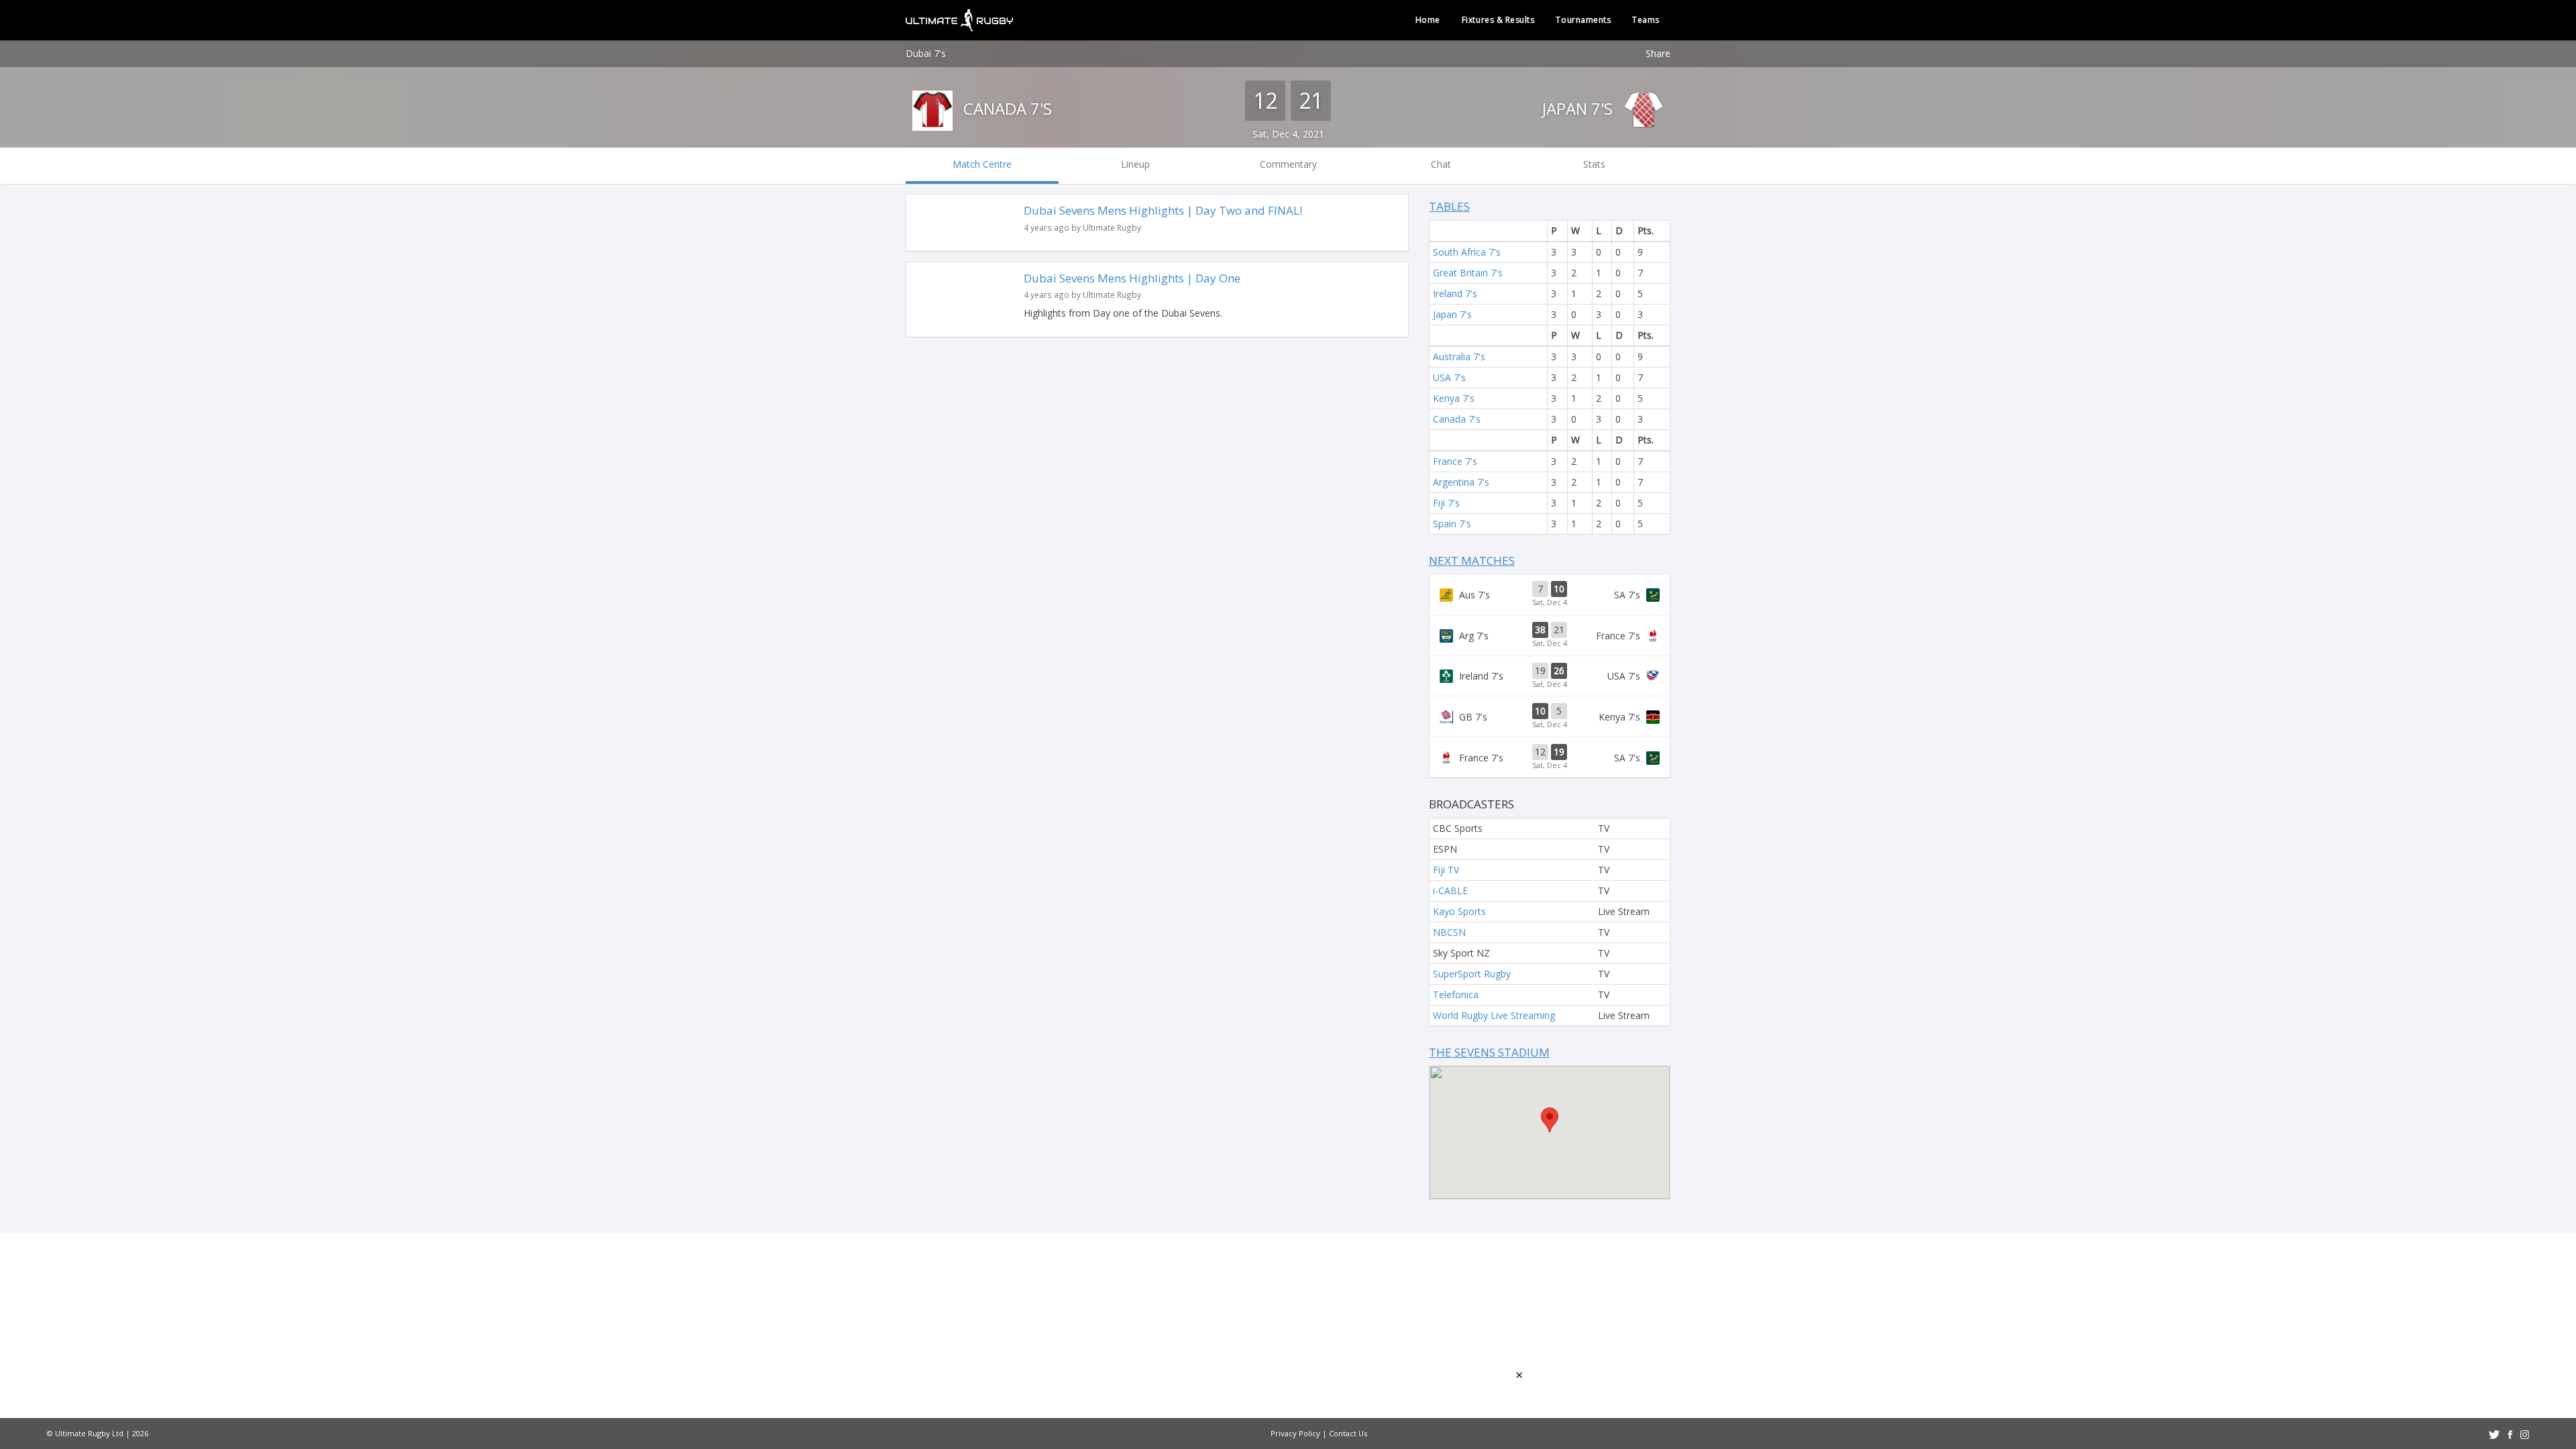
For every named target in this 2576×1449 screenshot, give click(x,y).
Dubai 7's (926, 53)
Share (1658, 53)
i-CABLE (1450, 891)
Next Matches (1472, 560)
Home (1428, 20)
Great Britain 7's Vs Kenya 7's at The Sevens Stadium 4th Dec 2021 (1550, 716)
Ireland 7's (1455, 293)
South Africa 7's (1467, 252)
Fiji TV (1446, 870)
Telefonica (1456, 995)
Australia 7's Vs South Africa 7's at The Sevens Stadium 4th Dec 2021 (1550, 594)
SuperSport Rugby (1472, 974)
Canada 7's (1006, 108)
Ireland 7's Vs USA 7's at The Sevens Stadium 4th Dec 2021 (1550, 676)
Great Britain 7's (1468, 273)
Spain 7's (1452, 524)
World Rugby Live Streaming (1494, 1015)
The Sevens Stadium (1489, 1052)
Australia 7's (1459, 357)
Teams (1646, 20)
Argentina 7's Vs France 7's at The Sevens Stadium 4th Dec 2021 (1550, 635)
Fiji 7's (1446, 503)
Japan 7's (1579, 108)
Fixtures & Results (1498, 20)
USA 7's (1449, 377)
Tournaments (1583, 20)
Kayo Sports (1459, 911)
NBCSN (1449, 932)
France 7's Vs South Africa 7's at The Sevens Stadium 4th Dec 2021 (1550, 757)
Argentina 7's (1461, 482)
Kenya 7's (1454, 398)
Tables (1449, 206)
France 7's (1455, 461)
